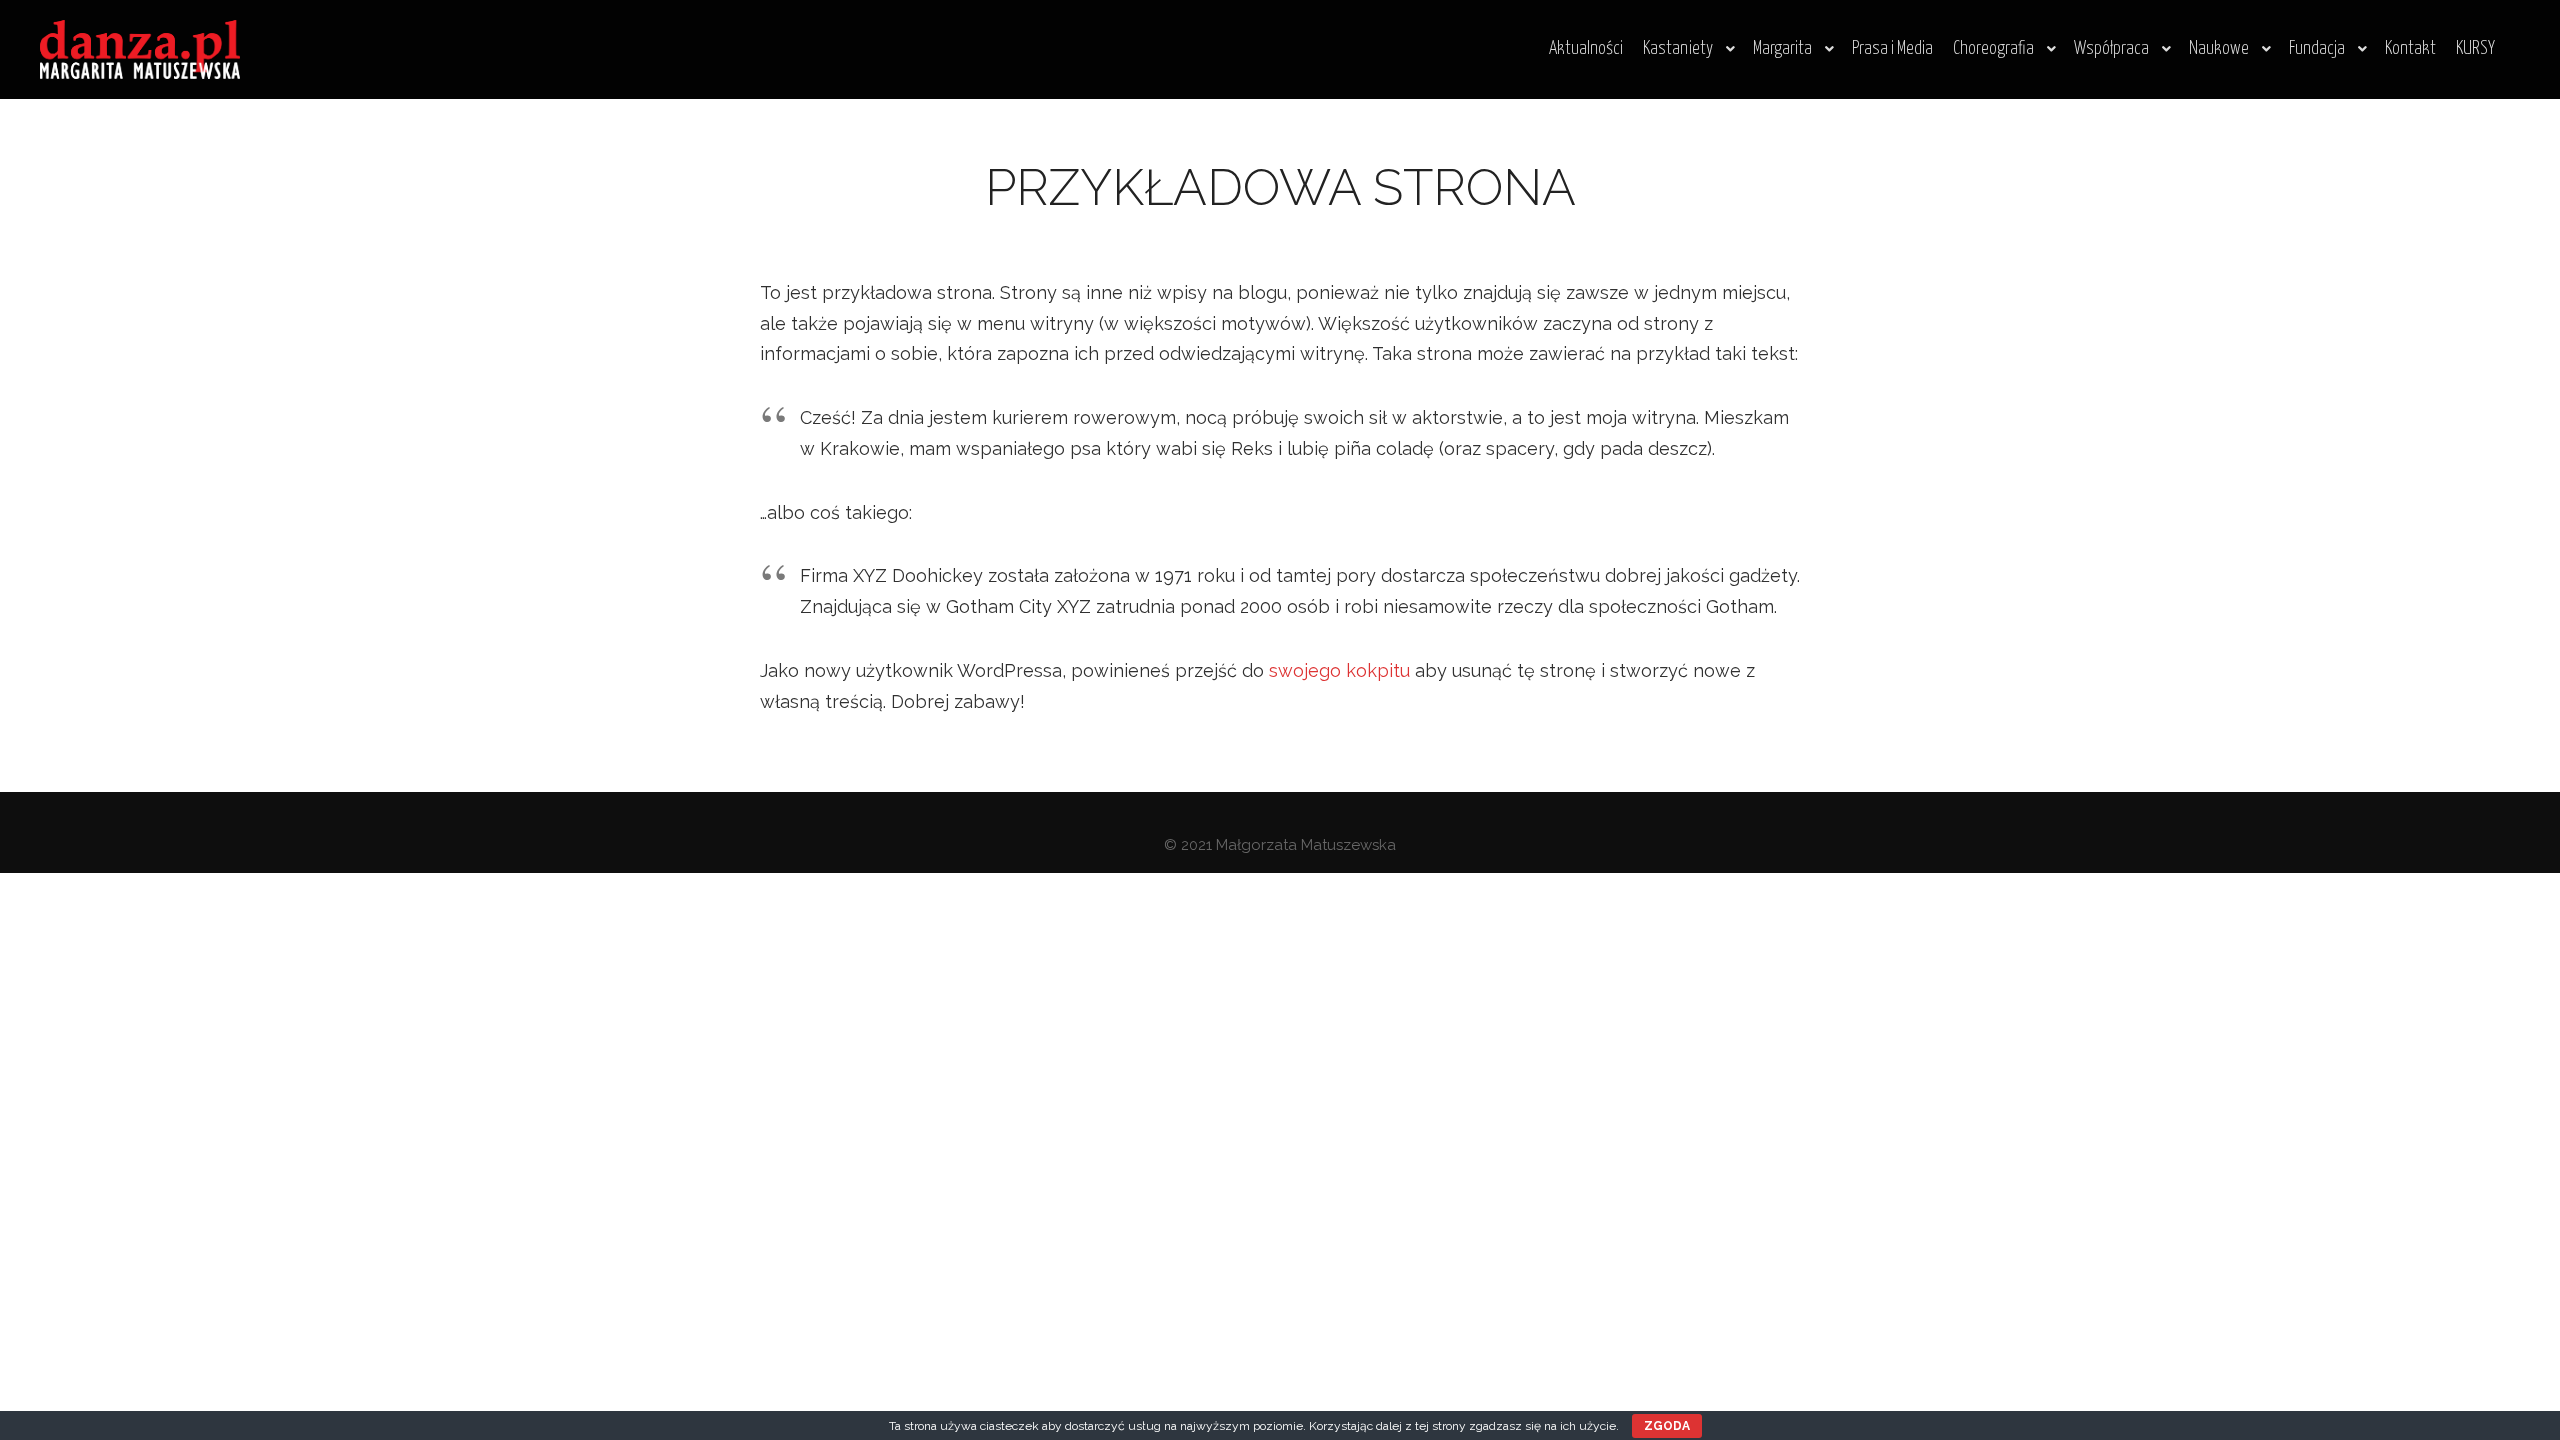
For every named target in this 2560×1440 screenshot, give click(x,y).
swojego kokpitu (1339, 670)
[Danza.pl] (140, 49)
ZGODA (1667, 1426)
